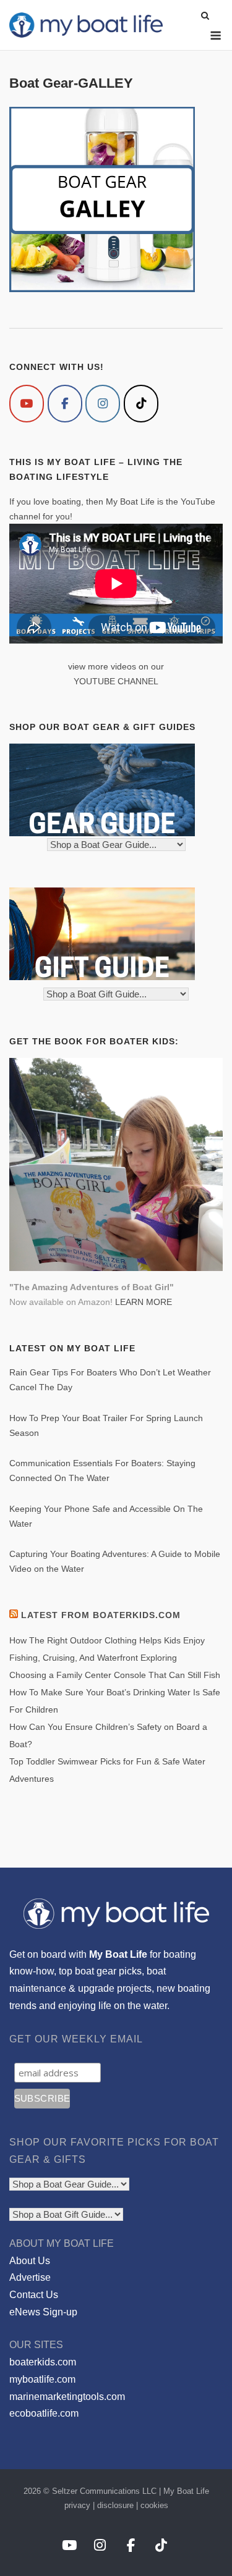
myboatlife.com (42, 2379)
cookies (154, 2505)
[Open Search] (205, 16)
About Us (30, 2261)
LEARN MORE (144, 1302)
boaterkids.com (43, 2362)
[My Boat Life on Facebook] (65, 404)
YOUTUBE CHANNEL (116, 681)
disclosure (115, 2505)
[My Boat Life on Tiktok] (141, 404)
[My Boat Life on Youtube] (27, 404)
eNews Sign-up (43, 2312)
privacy (77, 2505)
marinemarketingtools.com (67, 2397)
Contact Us (34, 2295)
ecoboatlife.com (44, 2413)
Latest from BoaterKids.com (101, 1615)
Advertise (30, 2277)
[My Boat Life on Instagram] (103, 404)
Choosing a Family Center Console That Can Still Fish (115, 1675)
